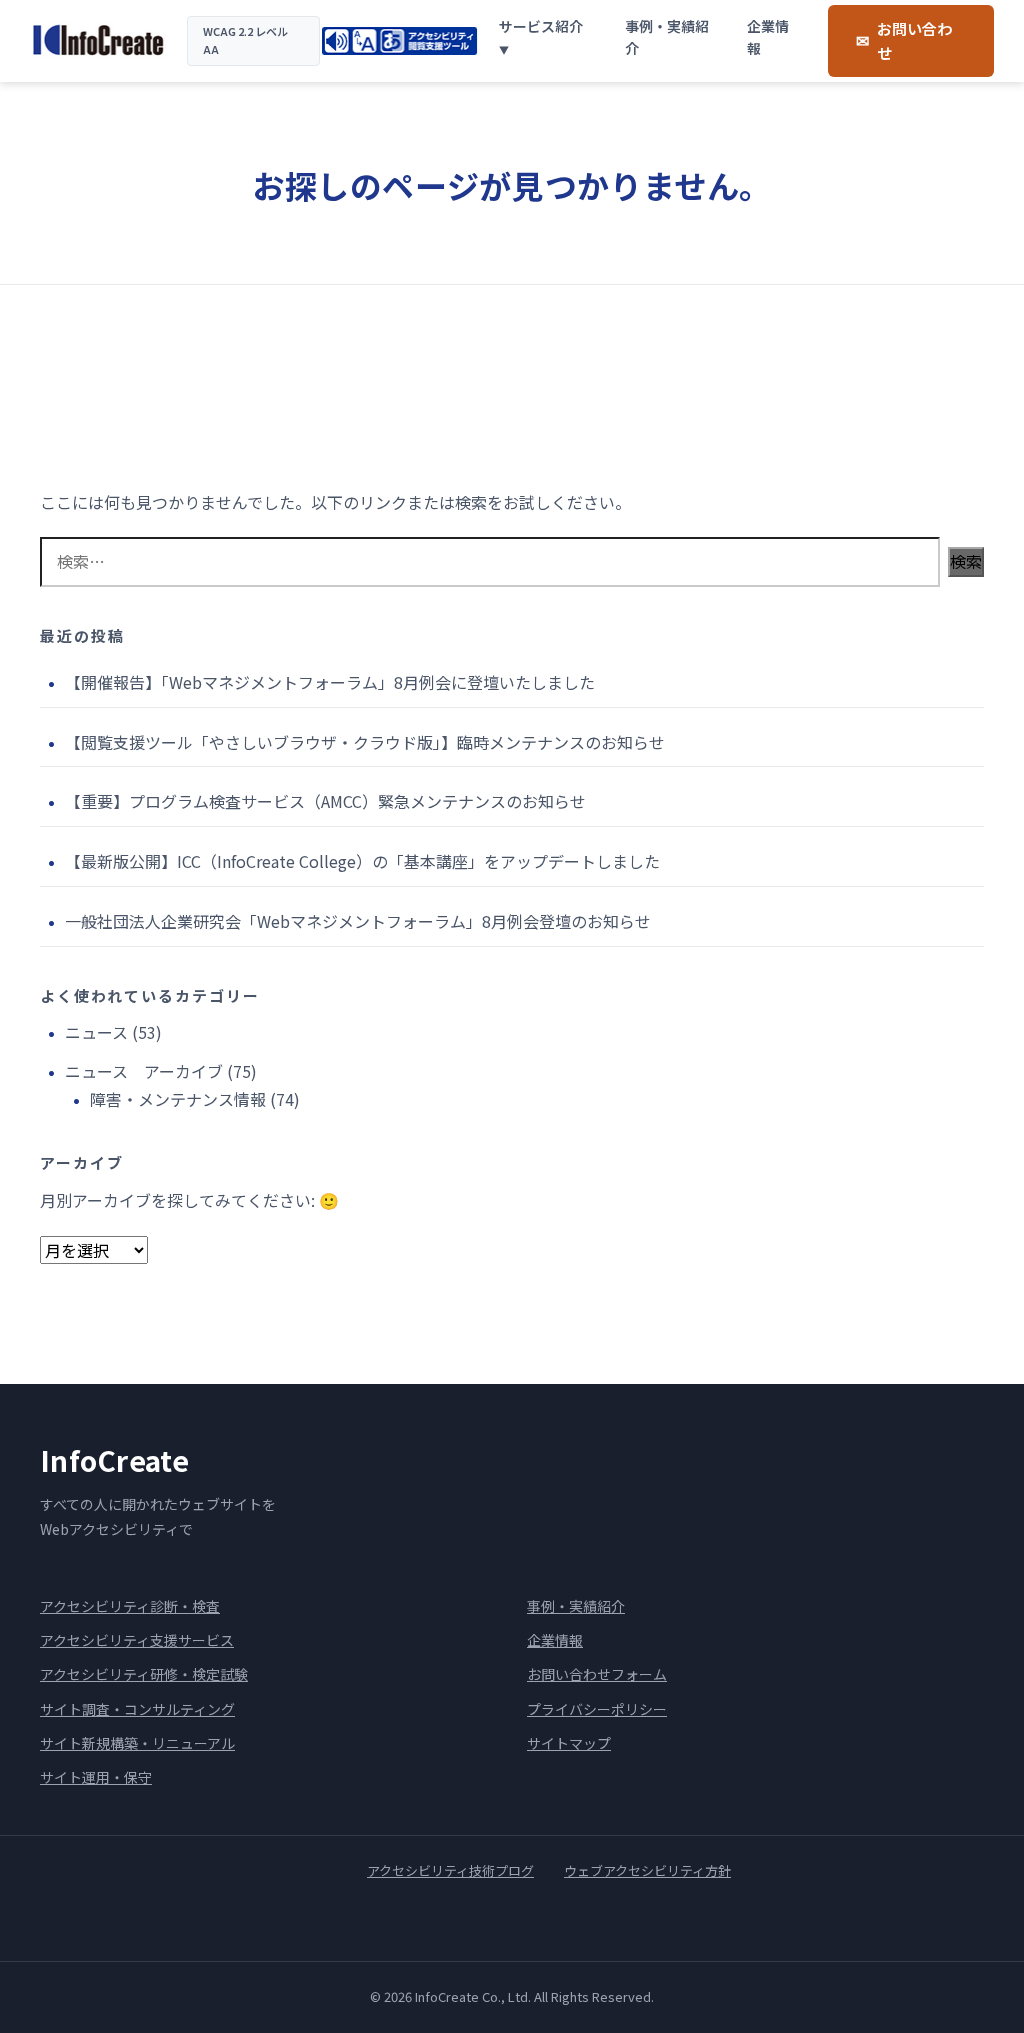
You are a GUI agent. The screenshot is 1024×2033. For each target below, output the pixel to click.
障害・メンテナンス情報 (178, 1099)
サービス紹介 (541, 26)
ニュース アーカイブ (144, 1071)
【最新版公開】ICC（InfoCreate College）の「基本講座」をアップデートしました (362, 861)
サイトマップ (569, 1743)
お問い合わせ (914, 40)
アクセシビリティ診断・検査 (130, 1606)
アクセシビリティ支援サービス (137, 1640)
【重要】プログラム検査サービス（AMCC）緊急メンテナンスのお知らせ (325, 801)
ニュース (96, 1032)
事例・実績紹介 (667, 37)
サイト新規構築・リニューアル (137, 1743)
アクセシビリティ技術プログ (450, 1870)
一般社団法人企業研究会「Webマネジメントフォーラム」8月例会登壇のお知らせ (358, 921)
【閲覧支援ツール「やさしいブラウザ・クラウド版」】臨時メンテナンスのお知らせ (365, 742)
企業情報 (768, 37)
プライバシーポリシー (597, 1709)
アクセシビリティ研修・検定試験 (144, 1674)
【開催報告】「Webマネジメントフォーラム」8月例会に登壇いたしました (332, 682)
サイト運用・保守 (96, 1777)
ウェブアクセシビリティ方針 (647, 1870)
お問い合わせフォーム (597, 1674)
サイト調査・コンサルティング (137, 1709)
